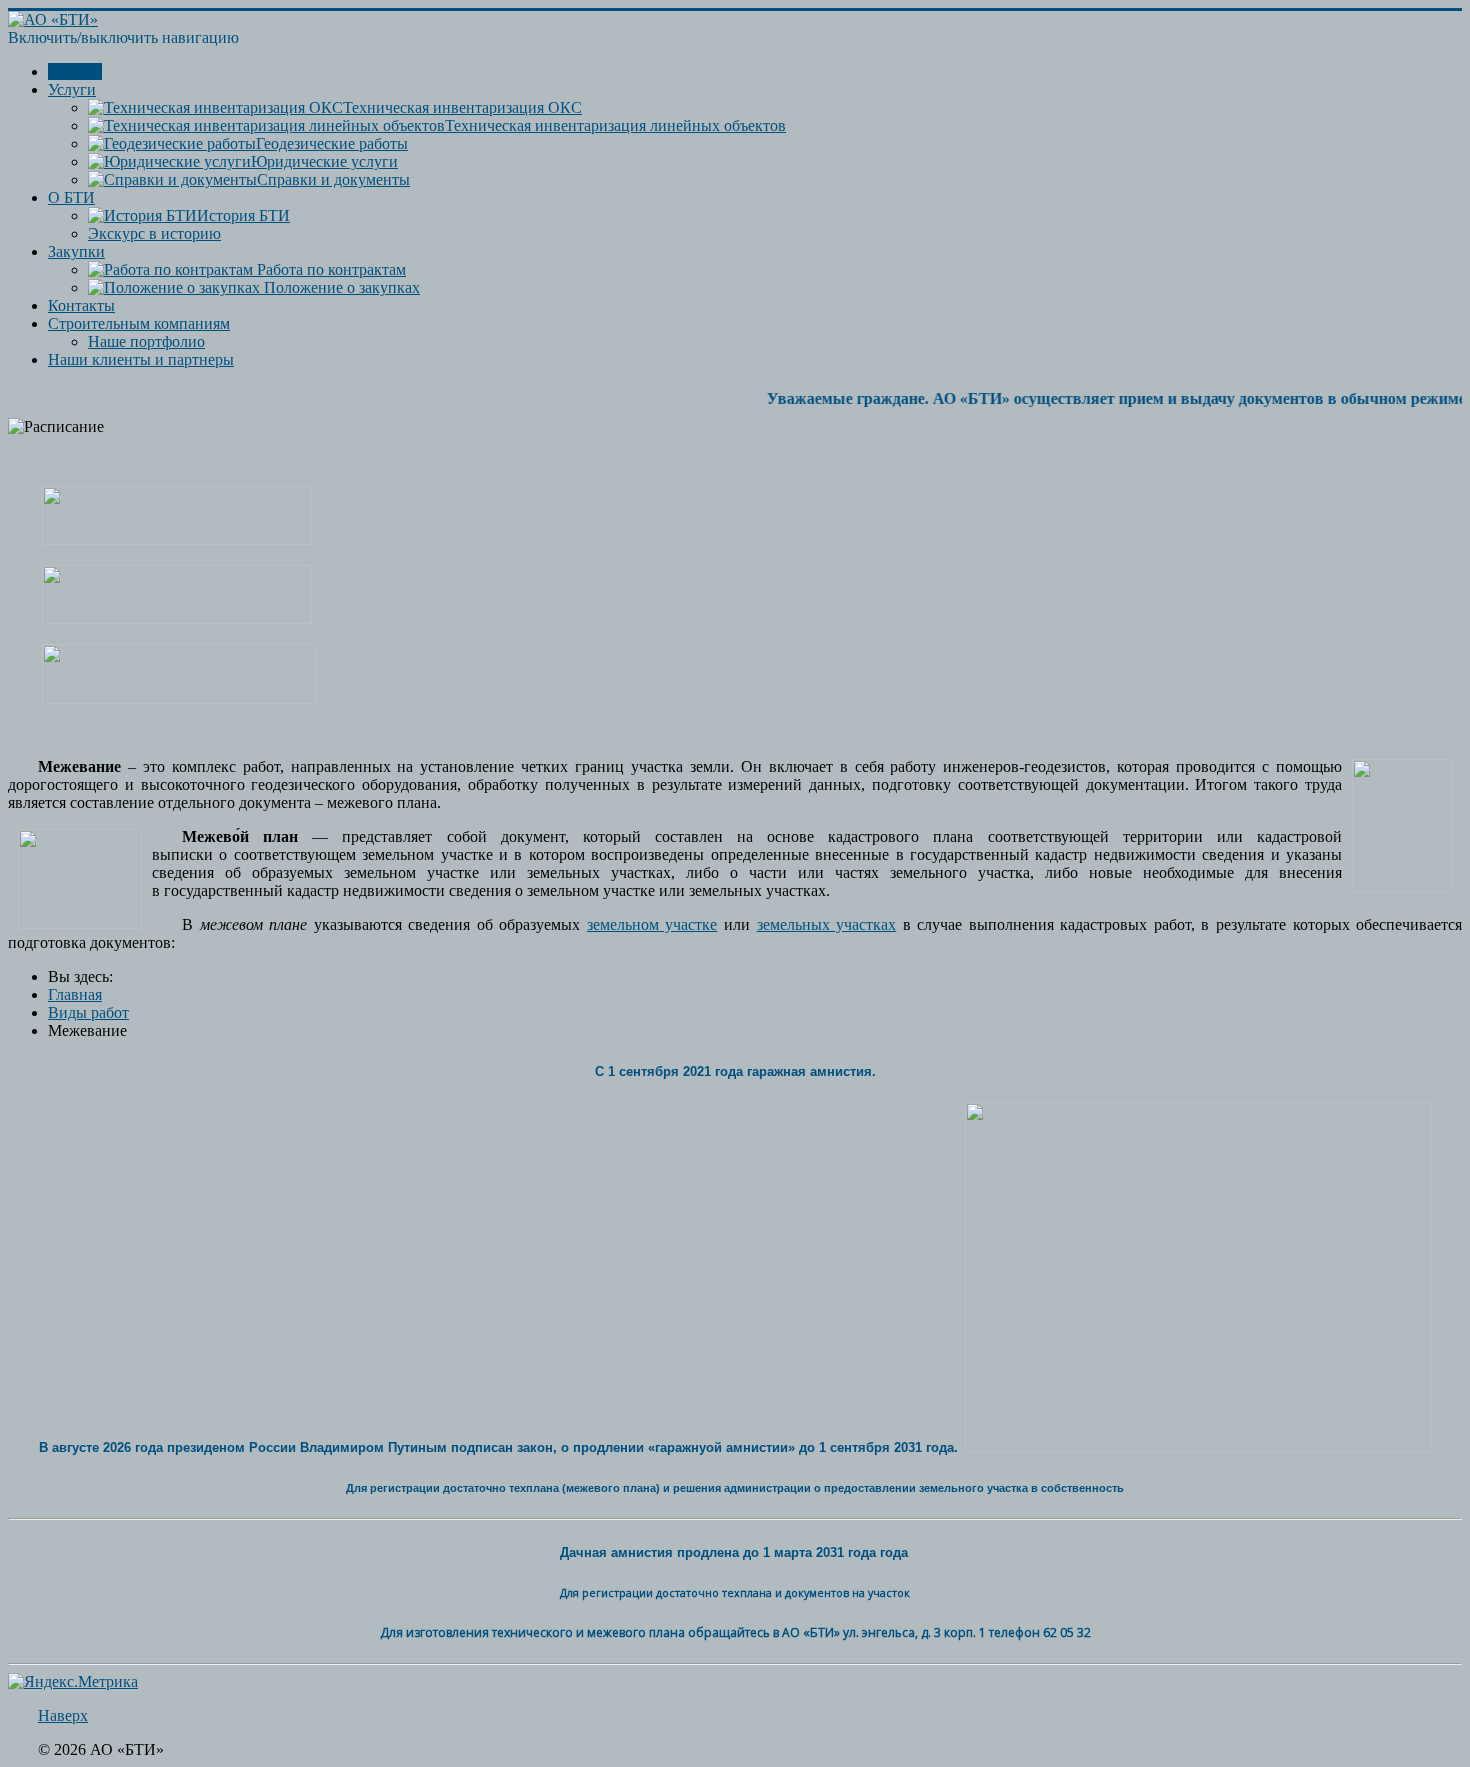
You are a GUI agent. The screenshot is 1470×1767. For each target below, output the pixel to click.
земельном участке (652, 924)
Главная (75, 71)
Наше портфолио (146, 341)
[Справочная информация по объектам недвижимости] (177, 618)
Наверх (63, 1715)
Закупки (76, 251)
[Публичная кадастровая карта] (179, 698)
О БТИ (71, 197)
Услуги (72, 89)
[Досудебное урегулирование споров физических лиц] (177, 539)
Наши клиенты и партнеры (141, 359)
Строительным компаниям (139, 323)
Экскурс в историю (154, 233)
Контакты (81, 305)
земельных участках (827, 924)
